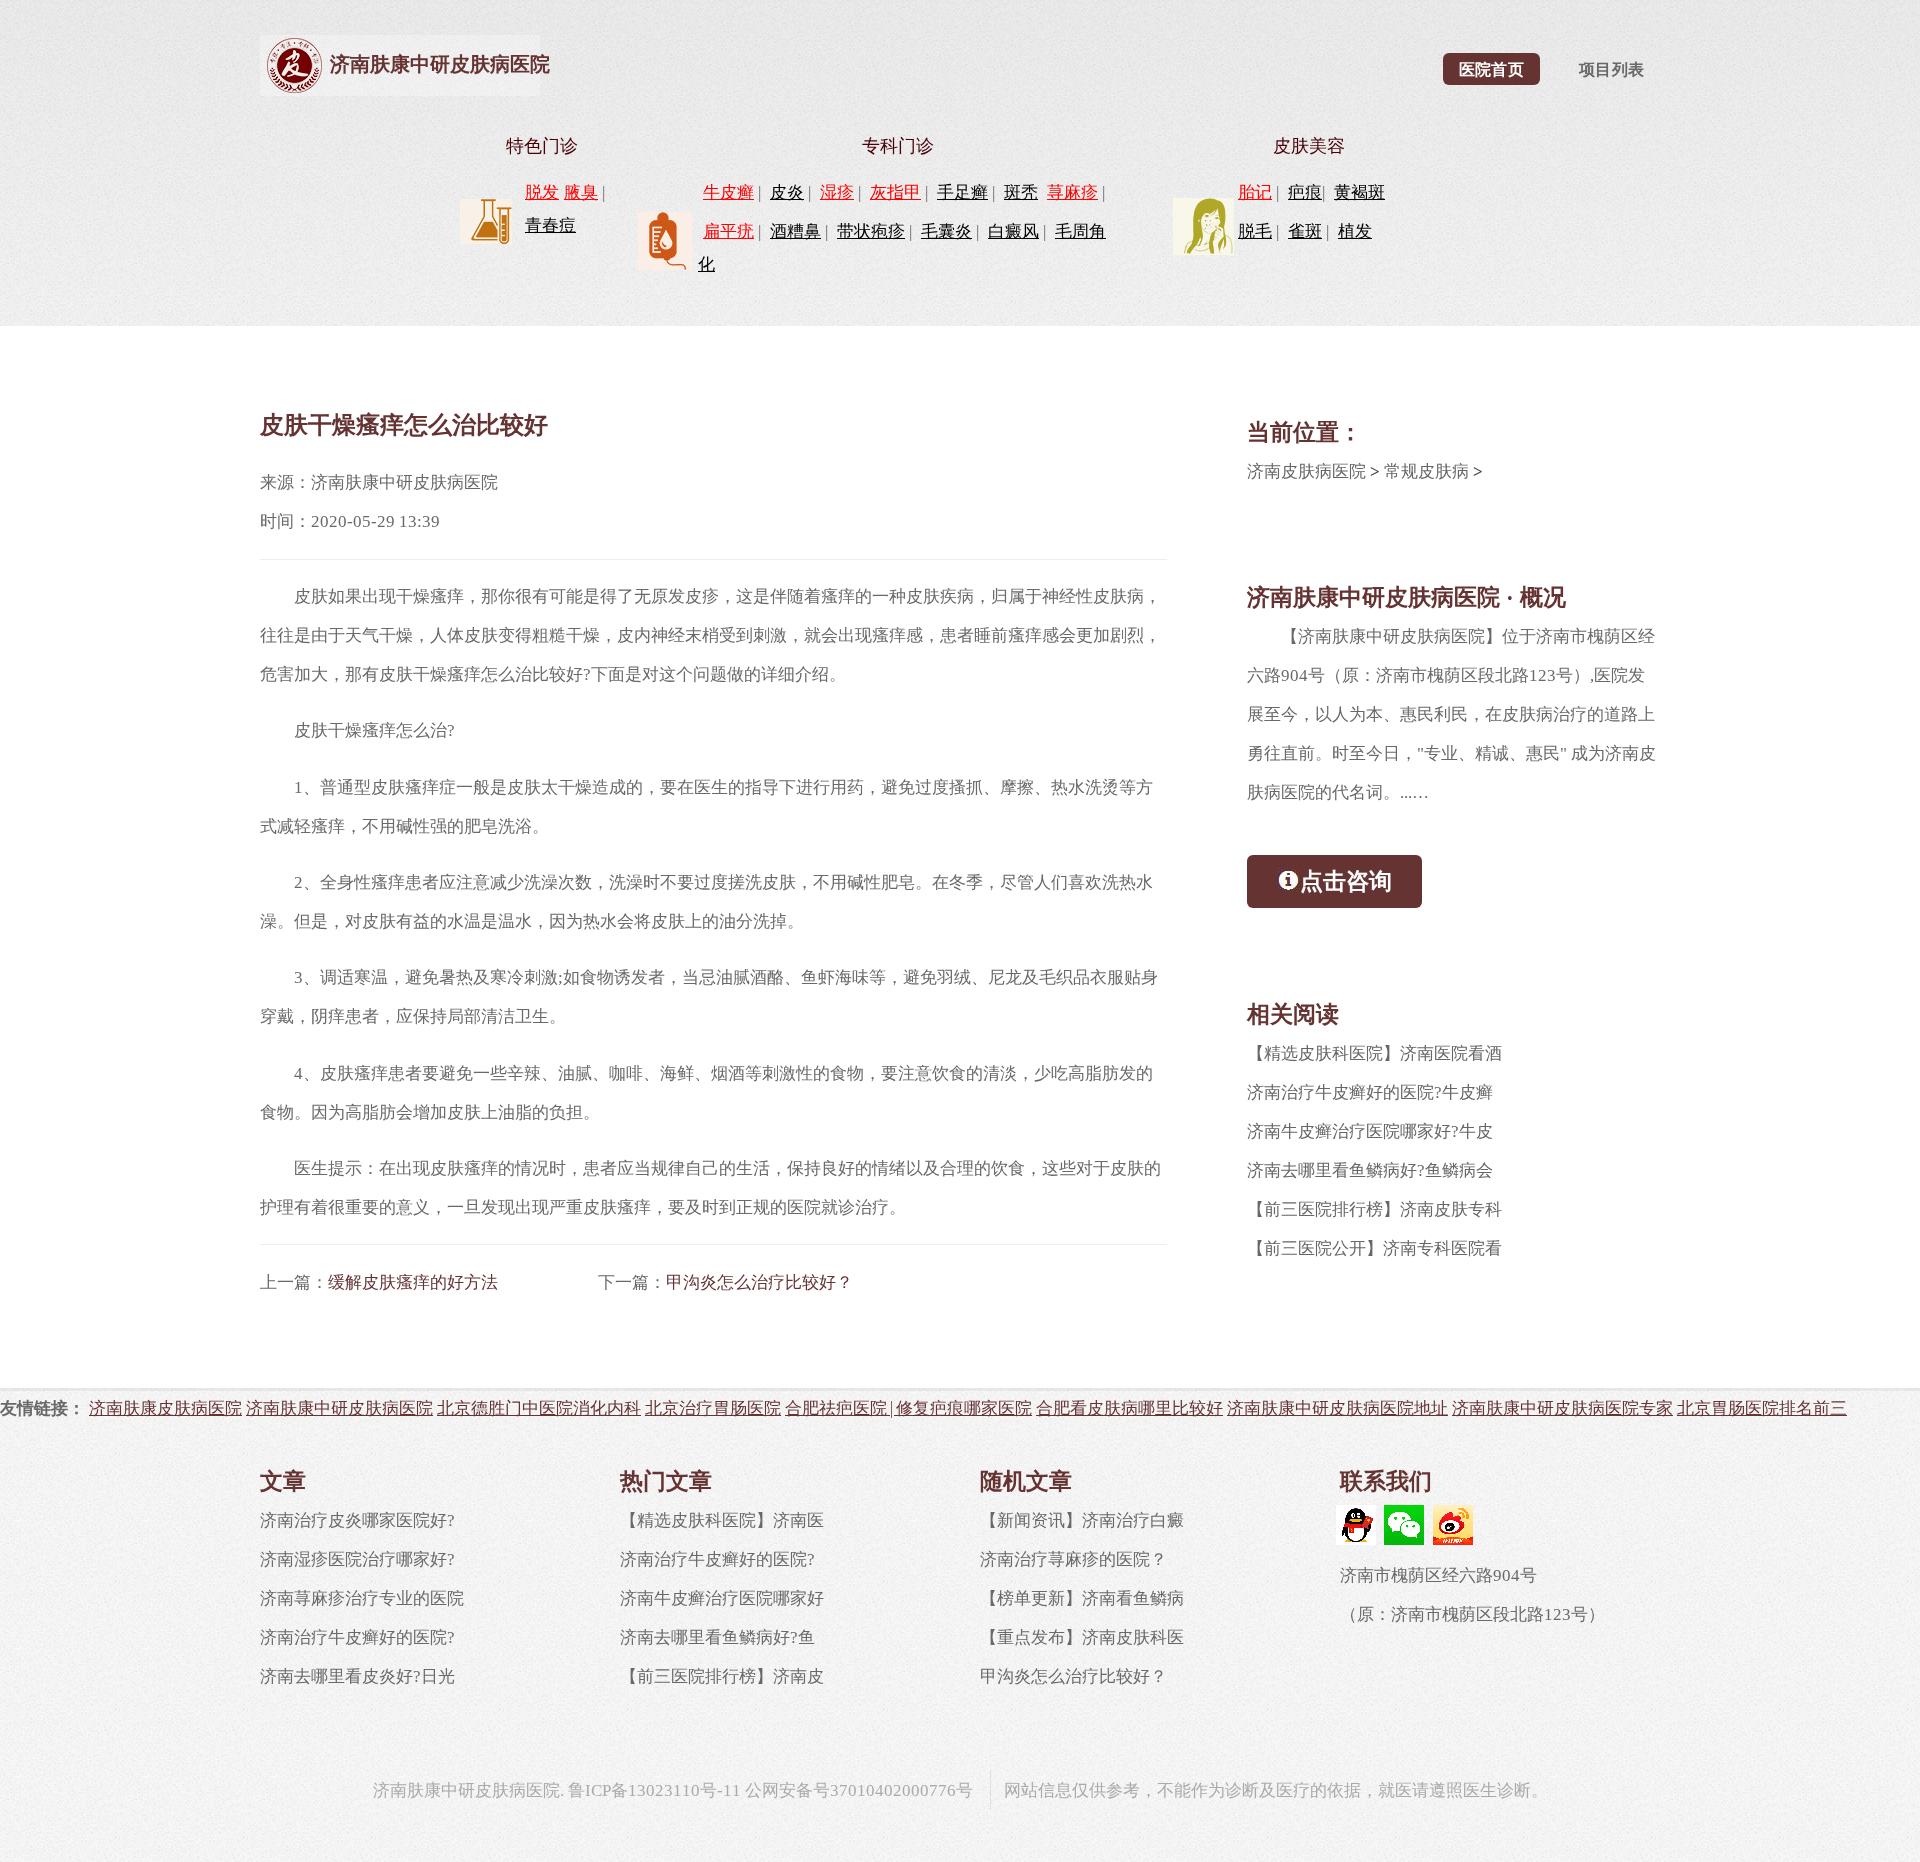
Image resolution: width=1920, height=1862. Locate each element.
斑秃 (1021, 192)
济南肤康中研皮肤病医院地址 (1337, 1407)
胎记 (1255, 192)
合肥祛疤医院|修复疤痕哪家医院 (908, 1407)
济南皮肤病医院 (1306, 471)
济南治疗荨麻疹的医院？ (1073, 1559)
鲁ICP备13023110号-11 (654, 1790)
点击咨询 (1346, 881)
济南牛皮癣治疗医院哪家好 (722, 1598)
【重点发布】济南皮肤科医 (1082, 1637)
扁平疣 (728, 231)
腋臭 (581, 192)
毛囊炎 (946, 231)
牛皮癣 (728, 192)
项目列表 (1612, 69)
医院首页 (1492, 69)
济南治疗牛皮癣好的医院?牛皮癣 (1370, 1092)
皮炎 (787, 192)
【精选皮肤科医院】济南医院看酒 (1374, 1053)
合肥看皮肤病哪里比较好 (1129, 1407)
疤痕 (1305, 192)
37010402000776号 (901, 1790)
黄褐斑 (1359, 192)
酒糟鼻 (795, 231)
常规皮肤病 (1426, 471)
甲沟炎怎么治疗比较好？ (759, 1282)
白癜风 (1013, 231)
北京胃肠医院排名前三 (1762, 1407)
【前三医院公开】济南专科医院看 (1374, 1248)
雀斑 (1305, 231)
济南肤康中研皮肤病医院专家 (1562, 1407)
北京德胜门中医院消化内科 (539, 1407)
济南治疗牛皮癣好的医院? (357, 1637)
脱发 (542, 192)
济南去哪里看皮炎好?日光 (357, 1676)
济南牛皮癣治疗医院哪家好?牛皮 (1370, 1131)
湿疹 (837, 192)
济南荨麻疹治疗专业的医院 (362, 1598)
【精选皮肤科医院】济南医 (722, 1520)
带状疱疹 (871, 231)
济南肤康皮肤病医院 (165, 1407)
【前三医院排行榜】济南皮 (722, 1676)
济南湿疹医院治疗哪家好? (357, 1559)
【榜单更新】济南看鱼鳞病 (1082, 1598)
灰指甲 (895, 192)
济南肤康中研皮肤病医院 (440, 64)
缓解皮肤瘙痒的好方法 (413, 1282)
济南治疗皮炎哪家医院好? (357, 1520)
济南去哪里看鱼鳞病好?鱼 (717, 1637)
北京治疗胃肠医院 (713, 1407)
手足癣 (962, 192)
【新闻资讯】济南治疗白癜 (1082, 1520)
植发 (1355, 231)
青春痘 (550, 225)
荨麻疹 (1072, 192)
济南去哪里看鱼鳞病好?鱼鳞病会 (1370, 1170)
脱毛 (1255, 231)
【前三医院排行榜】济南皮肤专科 (1374, 1209)
